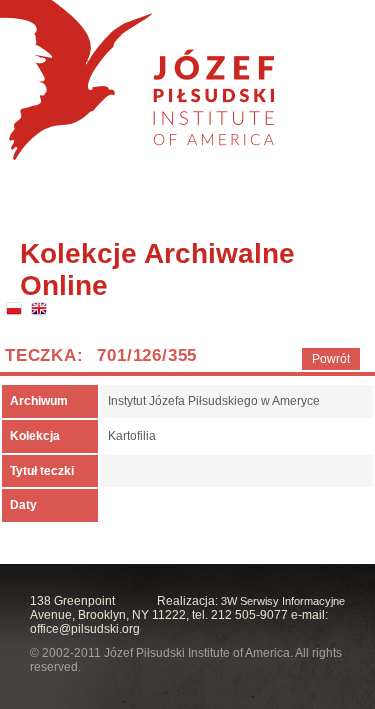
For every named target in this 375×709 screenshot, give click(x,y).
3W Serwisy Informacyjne (283, 601)
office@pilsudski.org (85, 629)
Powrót (331, 359)
